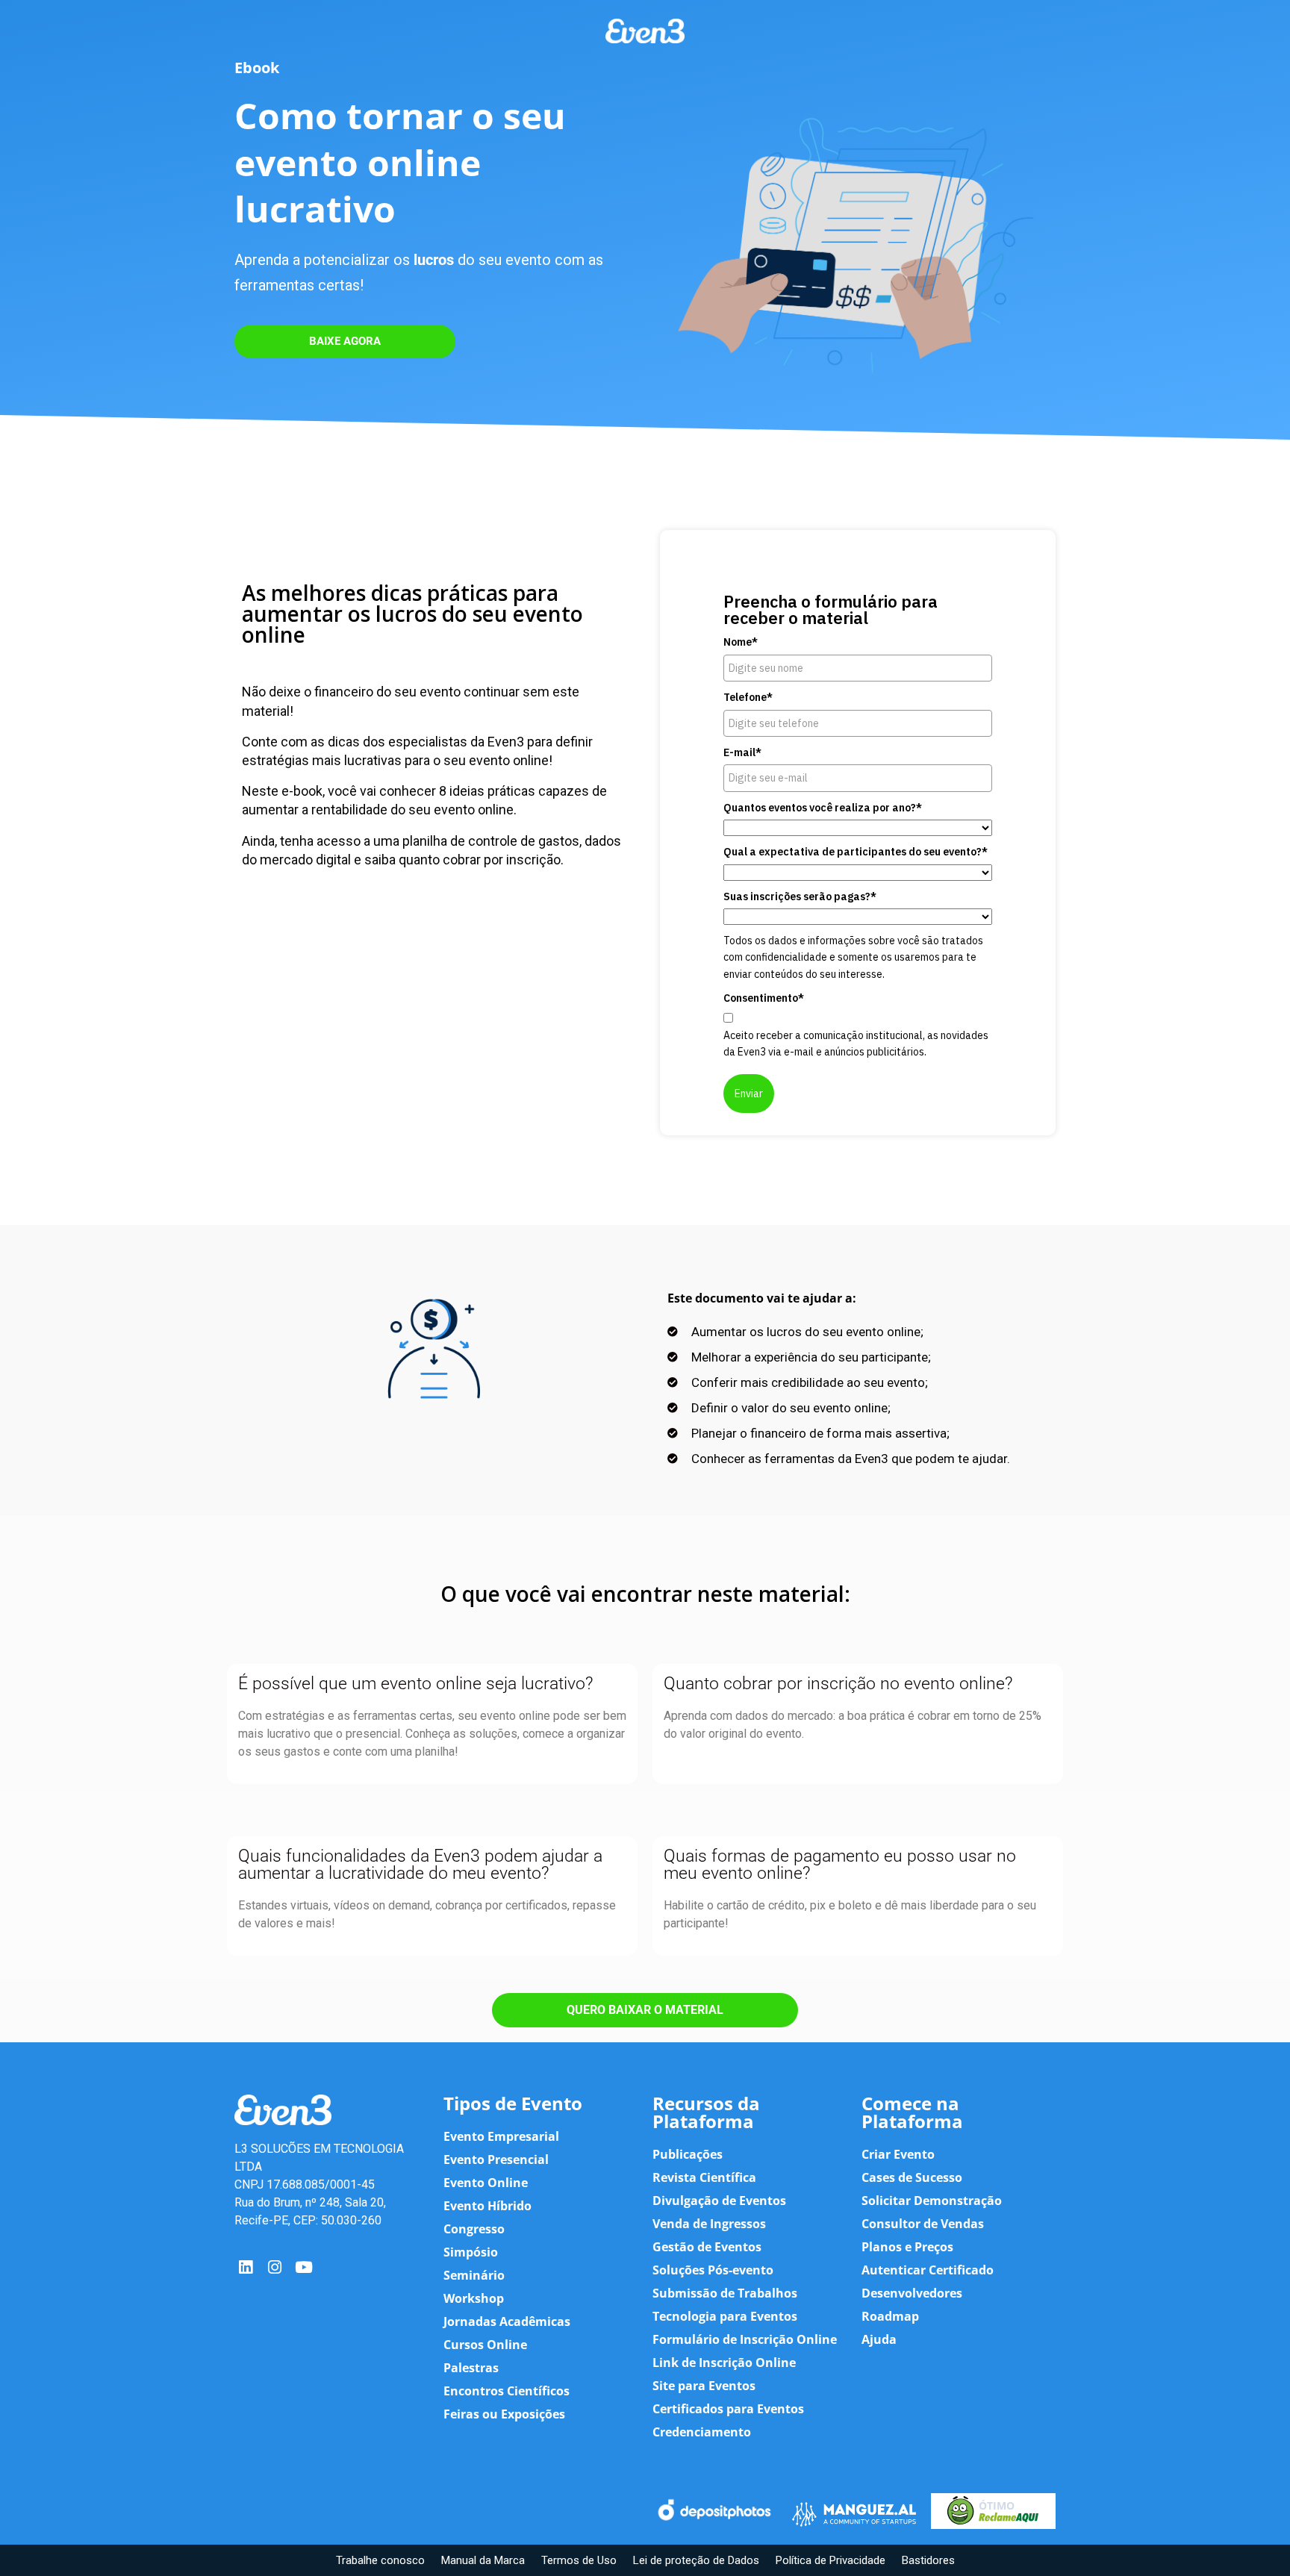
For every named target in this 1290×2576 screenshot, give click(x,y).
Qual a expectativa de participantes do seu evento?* (856, 852)
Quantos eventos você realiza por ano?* (823, 808)
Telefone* (748, 697)
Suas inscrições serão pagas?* (800, 896)
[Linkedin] (245, 2267)
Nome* (741, 642)
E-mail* (742, 752)
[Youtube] (304, 2267)
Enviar (749, 1094)
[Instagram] (274, 2267)
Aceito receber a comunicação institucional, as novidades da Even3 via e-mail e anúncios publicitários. (856, 1044)
